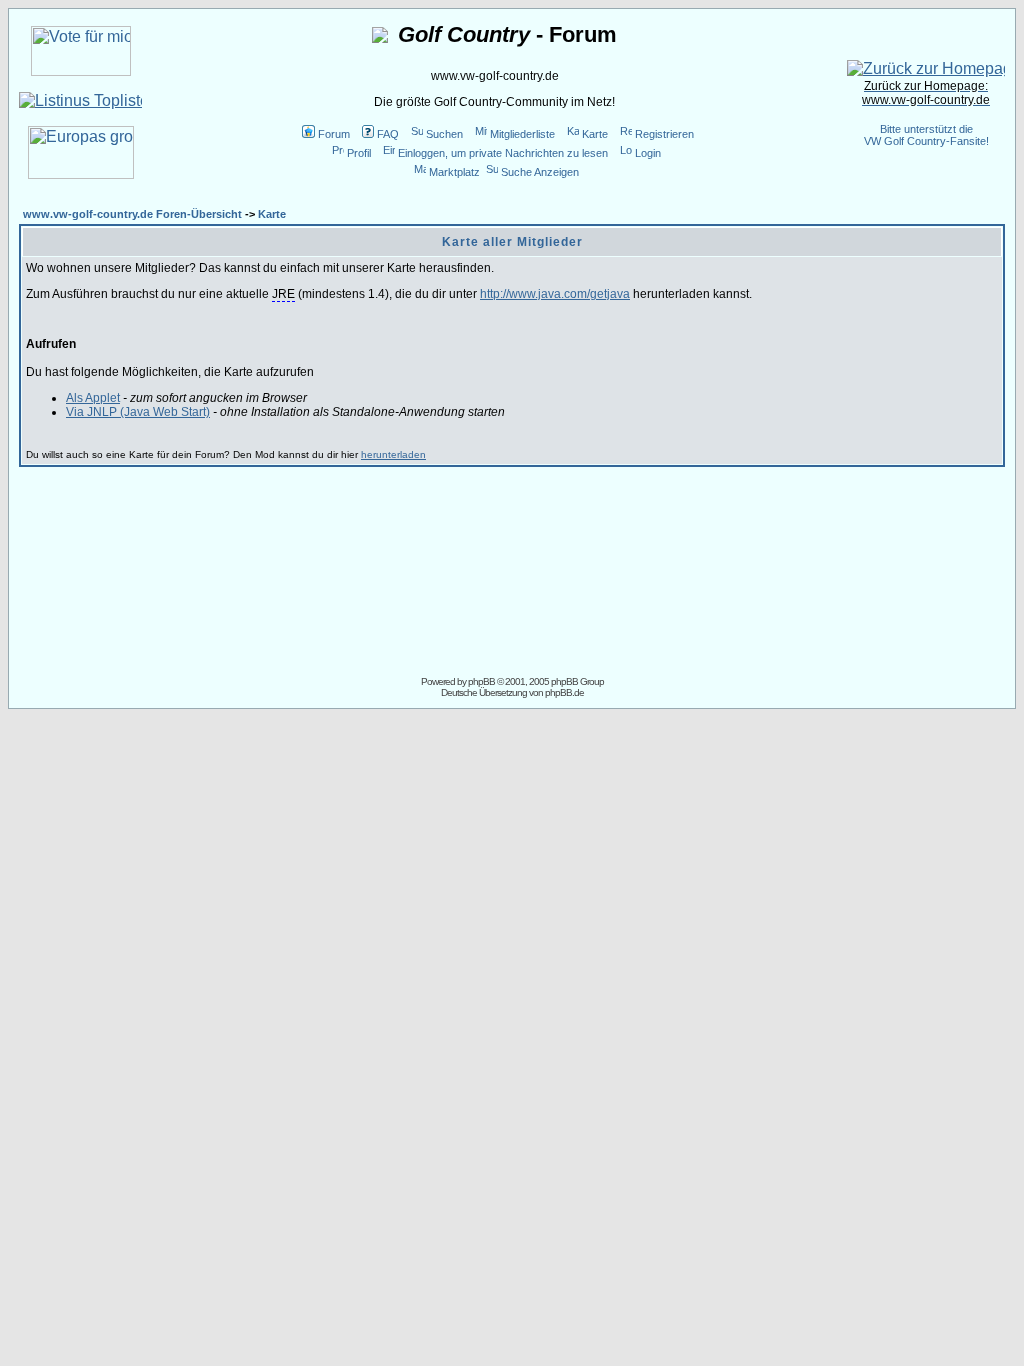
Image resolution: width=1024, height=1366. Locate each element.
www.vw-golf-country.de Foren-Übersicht (132, 214)
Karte (595, 134)
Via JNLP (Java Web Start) (138, 412)
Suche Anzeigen (540, 172)
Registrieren (664, 134)
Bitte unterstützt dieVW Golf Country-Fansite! (926, 135)
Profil (359, 153)
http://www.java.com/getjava (555, 294)
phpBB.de (564, 692)
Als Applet (93, 398)
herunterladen (393, 454)
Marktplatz (454, 172)
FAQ (388, 134)
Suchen (444, 134)
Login (648, 153)
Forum (334, 134)
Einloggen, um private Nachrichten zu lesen (503, 153)
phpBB (481, 681)
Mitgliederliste (522, 134)
